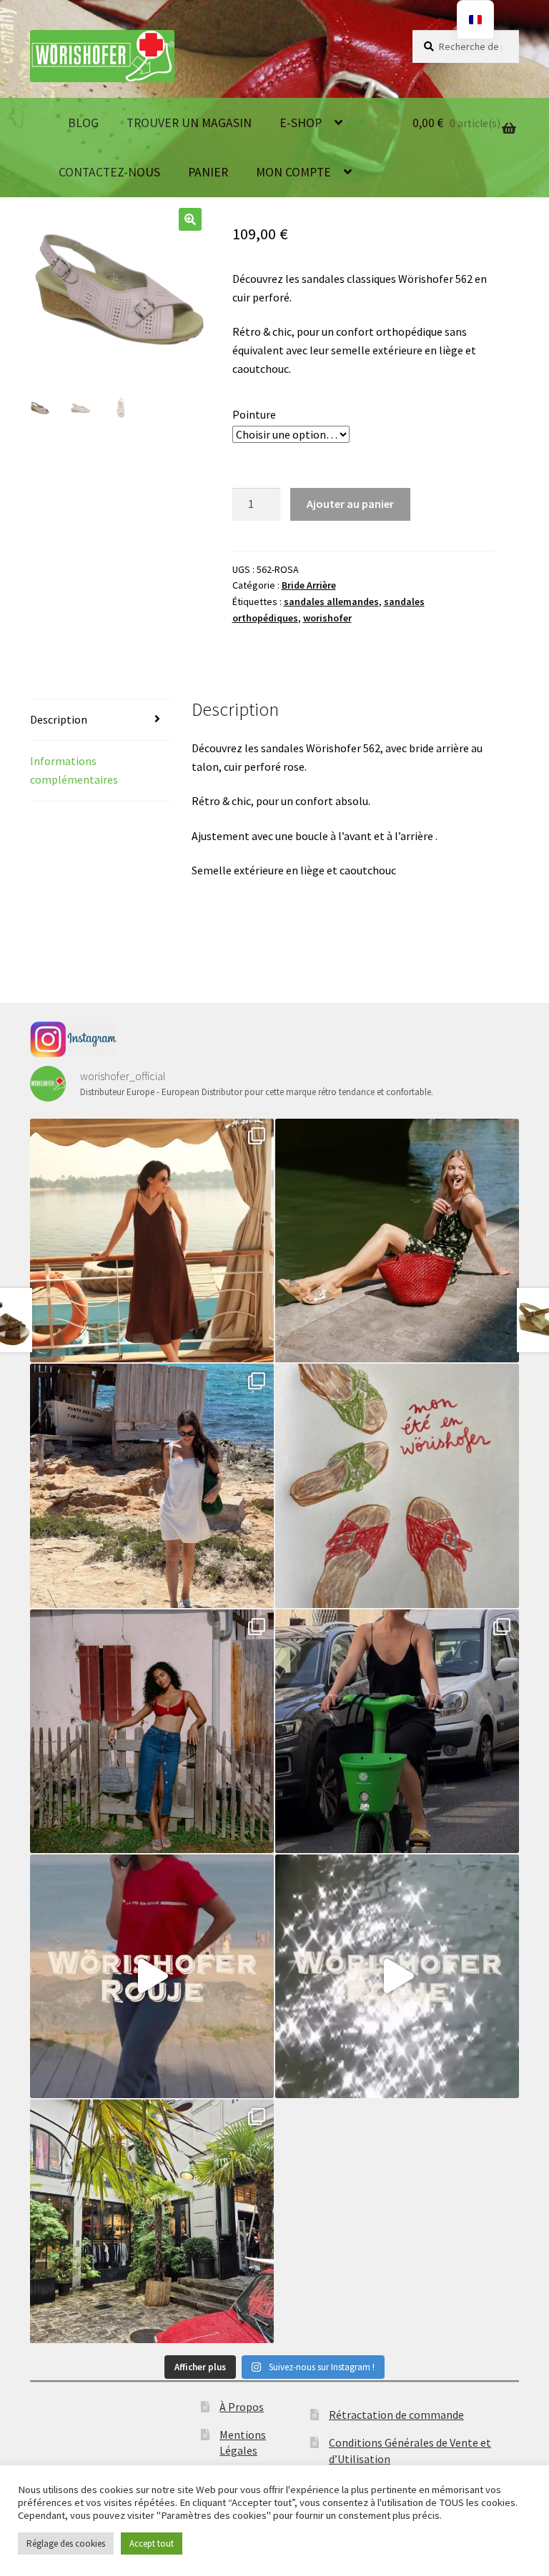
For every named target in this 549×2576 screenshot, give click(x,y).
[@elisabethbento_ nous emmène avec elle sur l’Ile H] (152, 1486)
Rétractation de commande (396, 2415)
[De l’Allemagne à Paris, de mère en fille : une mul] (397, 1976)
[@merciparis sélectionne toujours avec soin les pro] (152, 2221)
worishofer (327, 618)
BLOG (83, 123)
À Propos (242, 2407)
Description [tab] (59, 719)
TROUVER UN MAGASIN (189, 123)
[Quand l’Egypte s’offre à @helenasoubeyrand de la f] (152, 1240)
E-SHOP (301, 123)
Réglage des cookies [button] (66, 2543)
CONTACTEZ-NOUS (109, 172)
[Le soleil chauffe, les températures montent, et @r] (152, 1731)
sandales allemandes (331, 601)
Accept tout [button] (152, 2543)
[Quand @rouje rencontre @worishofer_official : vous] (152, 1976)
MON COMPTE (293, 172)
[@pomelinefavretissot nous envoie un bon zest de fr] (397, 1486)
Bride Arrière (309, 585)
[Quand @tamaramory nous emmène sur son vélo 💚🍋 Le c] (397, 1731)
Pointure (254, 414)
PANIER (208, 172)
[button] (190, 219)
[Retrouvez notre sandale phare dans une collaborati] (397, 1240)
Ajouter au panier (350, 504)
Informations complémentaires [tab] (74, 770)
